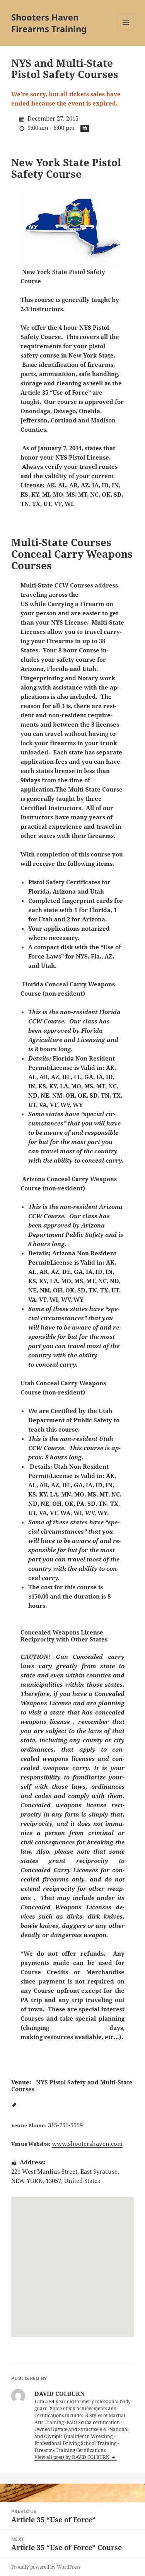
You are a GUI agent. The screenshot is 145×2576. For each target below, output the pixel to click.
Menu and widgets (126, 31)
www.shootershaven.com (87, 2144)
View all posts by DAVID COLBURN (72, 2457)
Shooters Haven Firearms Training (49, 23)
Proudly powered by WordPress (46, 2567)
